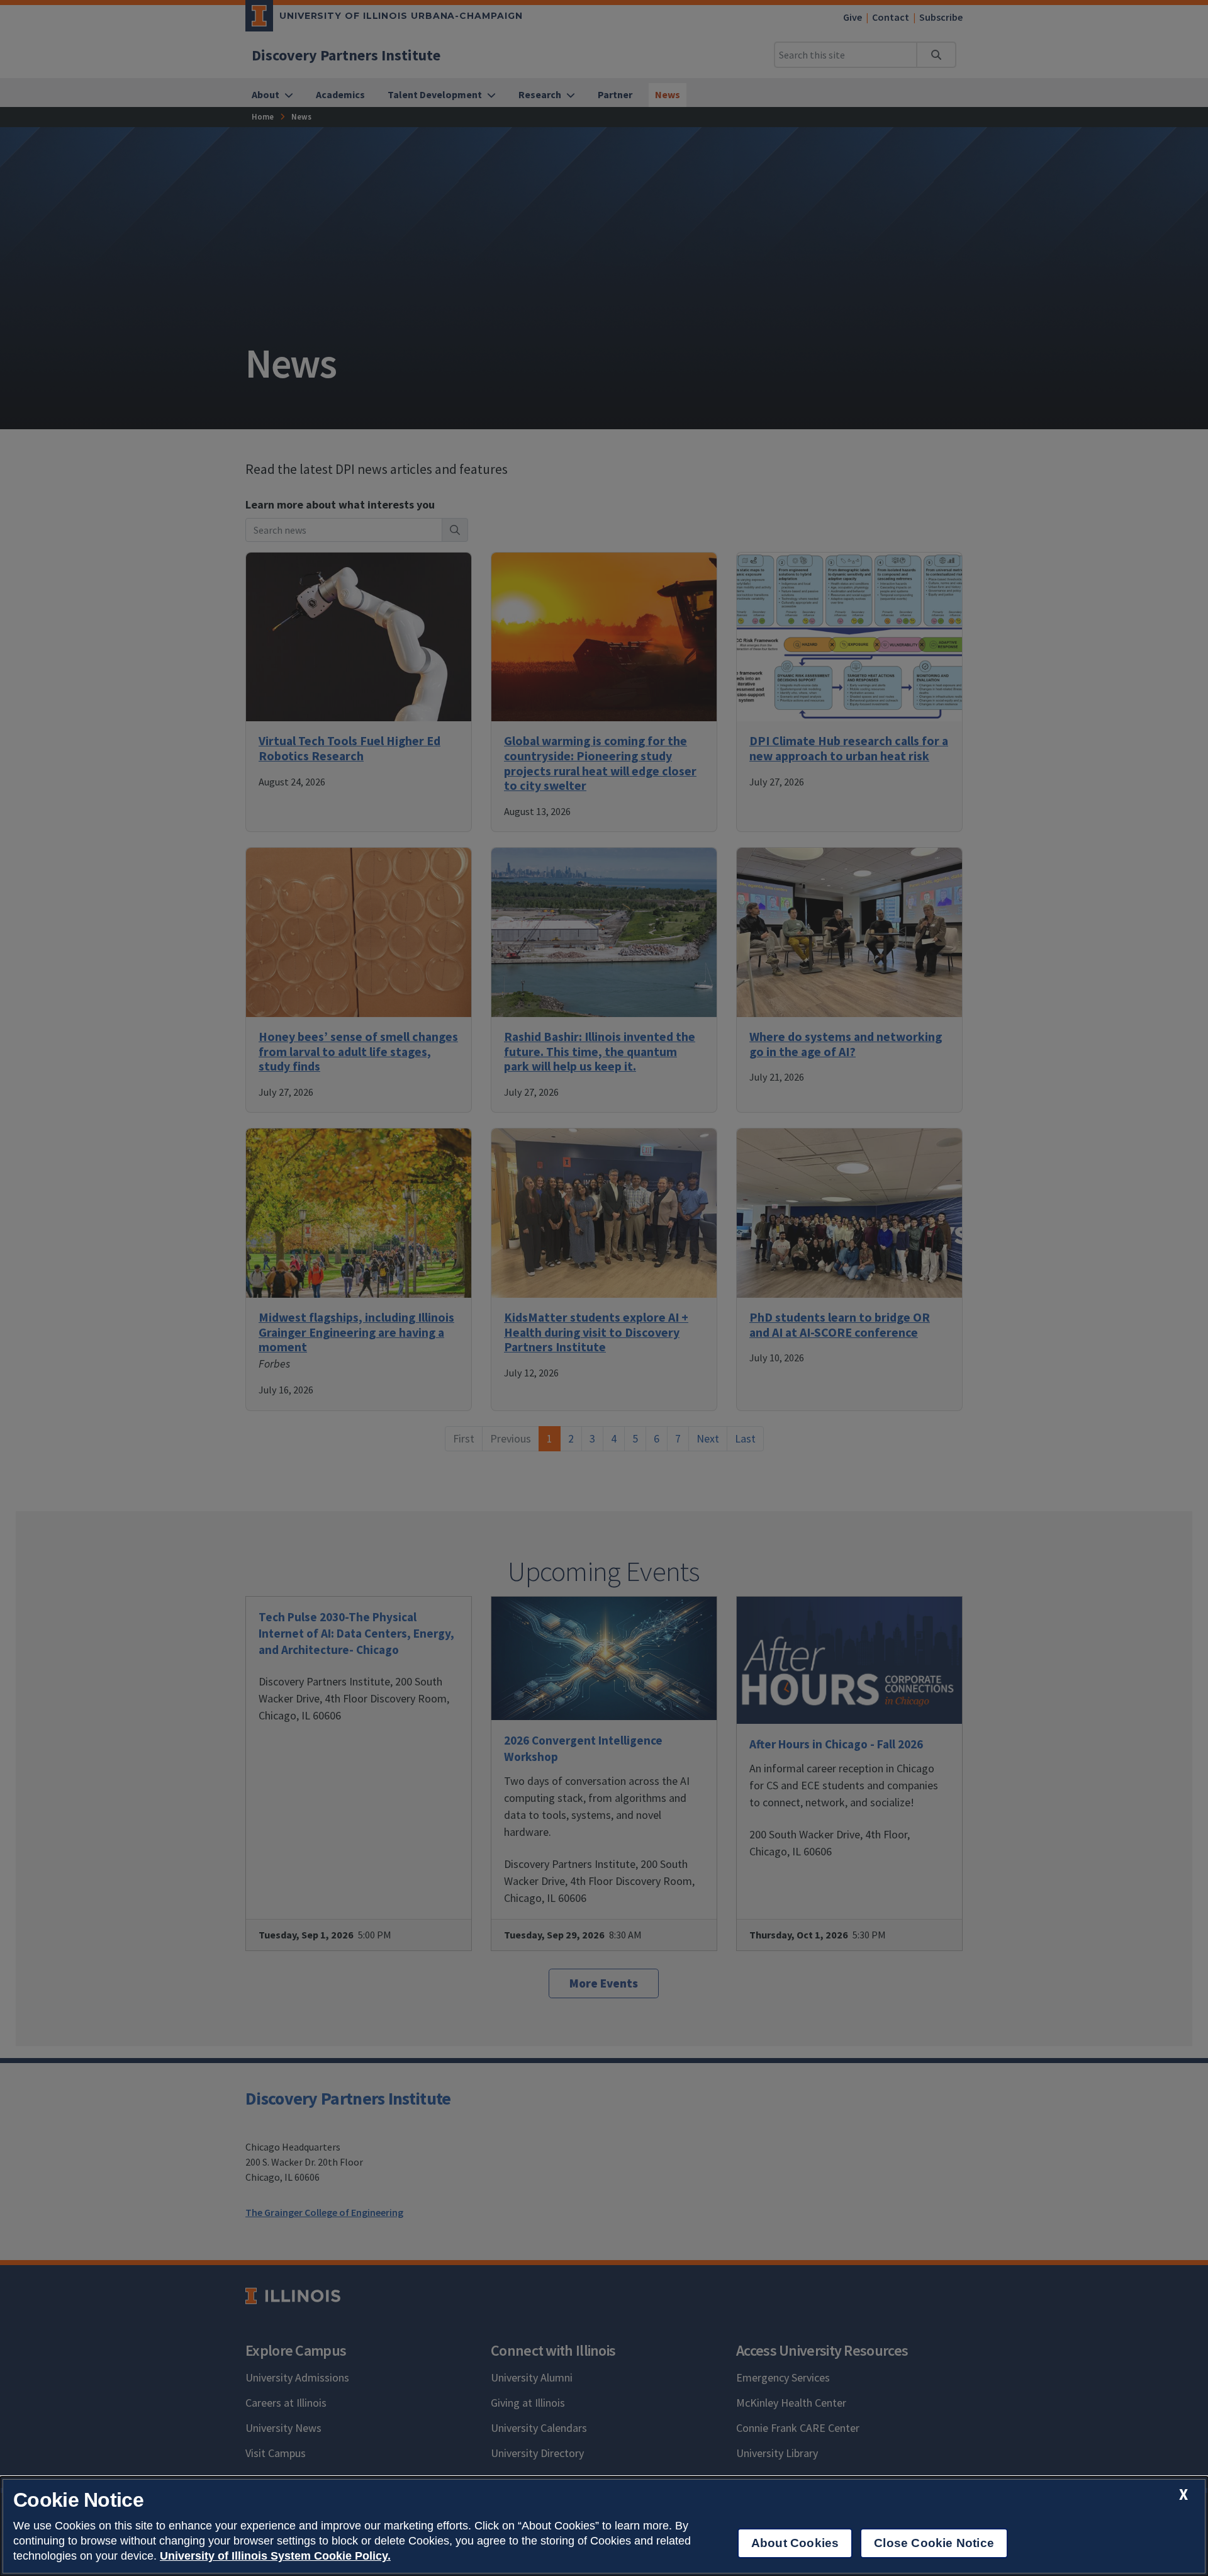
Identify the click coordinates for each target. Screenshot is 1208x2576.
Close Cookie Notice (934, 2543)
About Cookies (795, 2543)
